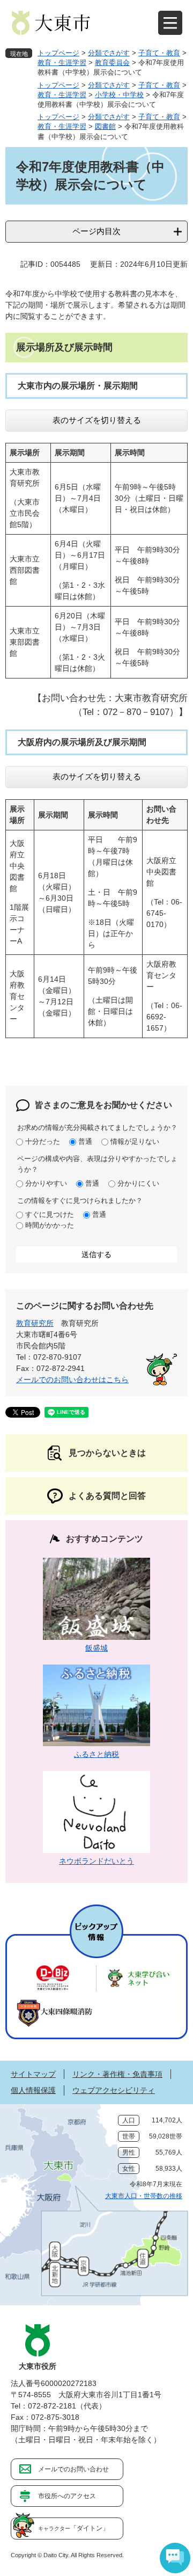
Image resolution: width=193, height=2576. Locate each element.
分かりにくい (138, 1183)
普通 (85, 1141)
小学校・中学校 (119, 95)
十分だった (43, 1141)
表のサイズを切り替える (97, 420)
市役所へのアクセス (67, 2496)
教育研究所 (35, 1323)
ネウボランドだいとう (96, 1861)
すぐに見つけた (50, 1214)
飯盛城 (96, 1648)
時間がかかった (50, 1225)
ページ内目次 (96, 231)
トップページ (58, 53)
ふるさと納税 (96, 1754)
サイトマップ (33, 2074)
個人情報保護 (33, 2090)
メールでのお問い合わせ (73, 2469)
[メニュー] (170, 23)
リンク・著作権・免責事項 (117, 2074)
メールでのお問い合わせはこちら (72, 1380)
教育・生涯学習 (62, 63)
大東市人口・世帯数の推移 (144, 2196)
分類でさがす (109, 53)
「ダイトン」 (73, 2528)
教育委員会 (112, 63)
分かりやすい (46, 1183)
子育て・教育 (159, 53)
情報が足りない (135, 1141)
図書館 (105, 126)
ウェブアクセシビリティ (114, 2090)
